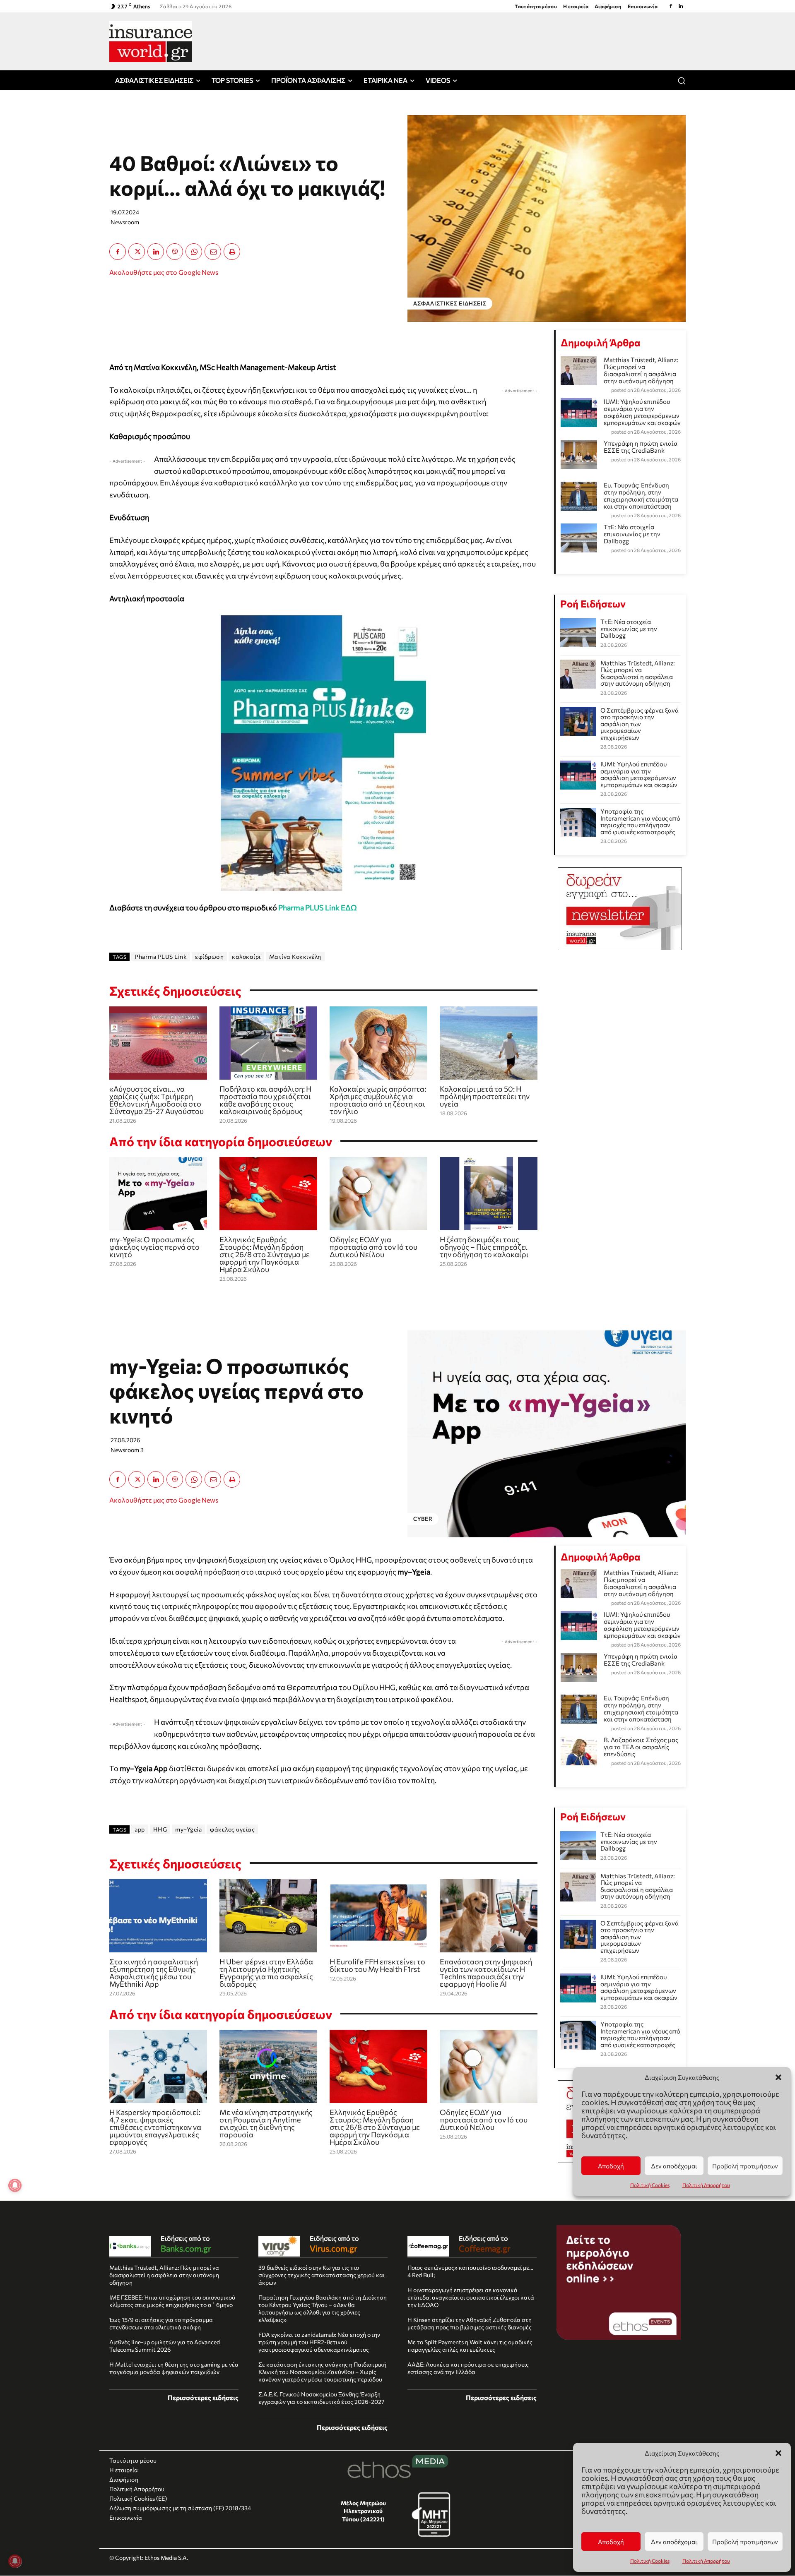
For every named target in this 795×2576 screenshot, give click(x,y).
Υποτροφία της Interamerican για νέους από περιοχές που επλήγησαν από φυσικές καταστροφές (640, 821)
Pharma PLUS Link (161, 957)
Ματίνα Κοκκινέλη (295, 957)
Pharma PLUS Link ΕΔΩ (318, 907)
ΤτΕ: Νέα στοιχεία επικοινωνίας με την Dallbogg (632, 534)
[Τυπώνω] (232, 252)
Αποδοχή (611, 2542)
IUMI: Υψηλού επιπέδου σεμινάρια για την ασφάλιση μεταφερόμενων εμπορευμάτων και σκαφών (642, 412)
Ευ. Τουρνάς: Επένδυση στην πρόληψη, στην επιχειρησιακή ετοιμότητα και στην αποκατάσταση (641, 496)
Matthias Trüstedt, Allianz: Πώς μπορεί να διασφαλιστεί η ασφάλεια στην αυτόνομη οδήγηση (641, 370)
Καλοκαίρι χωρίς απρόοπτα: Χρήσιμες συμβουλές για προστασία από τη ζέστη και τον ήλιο (378, 1100)
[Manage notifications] (15, 2561)
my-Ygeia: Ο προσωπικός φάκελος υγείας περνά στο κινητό (154, 1247)
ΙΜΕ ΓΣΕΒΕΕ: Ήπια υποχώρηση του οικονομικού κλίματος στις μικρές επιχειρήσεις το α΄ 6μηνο (172, 2301)
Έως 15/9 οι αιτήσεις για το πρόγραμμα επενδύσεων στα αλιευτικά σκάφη (161, 2323)
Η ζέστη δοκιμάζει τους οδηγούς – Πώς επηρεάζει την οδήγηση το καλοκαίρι (484, 1247)
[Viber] (175, 252)
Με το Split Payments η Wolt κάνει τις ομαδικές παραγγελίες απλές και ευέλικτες (470, 2346)
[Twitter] (137, 252)
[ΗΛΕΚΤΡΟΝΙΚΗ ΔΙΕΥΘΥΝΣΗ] (213, 252)
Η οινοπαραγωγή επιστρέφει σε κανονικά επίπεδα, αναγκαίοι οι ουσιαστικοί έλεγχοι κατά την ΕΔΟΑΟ (471, 2297)
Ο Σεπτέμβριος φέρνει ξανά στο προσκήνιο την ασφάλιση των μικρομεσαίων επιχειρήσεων (640, 724)
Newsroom (125, 222)
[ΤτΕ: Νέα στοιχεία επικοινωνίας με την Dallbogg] (578, 633)
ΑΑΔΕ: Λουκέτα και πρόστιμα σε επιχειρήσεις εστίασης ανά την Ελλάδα (468, 2368)
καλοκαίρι (246, 957)
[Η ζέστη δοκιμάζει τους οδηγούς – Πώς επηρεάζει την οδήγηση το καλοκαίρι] (489, 1194)
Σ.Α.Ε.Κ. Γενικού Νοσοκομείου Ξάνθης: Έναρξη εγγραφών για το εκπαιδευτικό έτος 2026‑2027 (321, 2398)
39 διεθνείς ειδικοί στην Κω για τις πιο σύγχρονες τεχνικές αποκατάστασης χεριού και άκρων (322, 2275)
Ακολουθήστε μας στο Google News (164, 272)
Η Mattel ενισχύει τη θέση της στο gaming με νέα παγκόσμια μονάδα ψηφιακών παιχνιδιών (174, 2368)
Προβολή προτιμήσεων (745, 2542)
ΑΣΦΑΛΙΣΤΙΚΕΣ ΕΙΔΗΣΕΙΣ (450, 303)
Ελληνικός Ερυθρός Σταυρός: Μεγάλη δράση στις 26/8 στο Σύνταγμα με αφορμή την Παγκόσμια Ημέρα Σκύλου (265, 1254)
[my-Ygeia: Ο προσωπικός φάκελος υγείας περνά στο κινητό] (158, 1194)
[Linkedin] (681, 6)
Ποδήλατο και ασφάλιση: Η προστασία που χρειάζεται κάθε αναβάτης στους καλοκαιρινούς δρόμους (265, 1100)
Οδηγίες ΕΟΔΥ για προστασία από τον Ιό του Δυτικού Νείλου (373, 1247)
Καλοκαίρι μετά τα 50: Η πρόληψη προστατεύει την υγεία (485, 1096)
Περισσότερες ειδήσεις (203, 2397)
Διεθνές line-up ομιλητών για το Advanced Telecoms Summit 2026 (165, 2346)
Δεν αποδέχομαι (674, 2542)
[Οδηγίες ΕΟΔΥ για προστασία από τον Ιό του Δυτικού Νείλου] (378, 1194)
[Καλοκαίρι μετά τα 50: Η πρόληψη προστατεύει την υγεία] (489, 1043)
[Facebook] (671, 6)
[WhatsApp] (194, 252)
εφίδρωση (209, 957)
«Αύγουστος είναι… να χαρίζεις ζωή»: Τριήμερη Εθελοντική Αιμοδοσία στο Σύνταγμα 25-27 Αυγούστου (157, 1100)
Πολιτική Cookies (650, 2561)
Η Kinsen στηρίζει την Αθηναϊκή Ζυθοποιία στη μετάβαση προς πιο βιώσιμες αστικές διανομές (470, 2323)
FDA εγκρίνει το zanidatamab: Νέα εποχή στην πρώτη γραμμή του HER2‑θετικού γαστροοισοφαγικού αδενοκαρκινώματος (319, 2342)
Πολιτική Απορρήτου (706, 2561)
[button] (778, 2453)
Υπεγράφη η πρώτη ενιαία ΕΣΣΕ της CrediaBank (641, 447)
